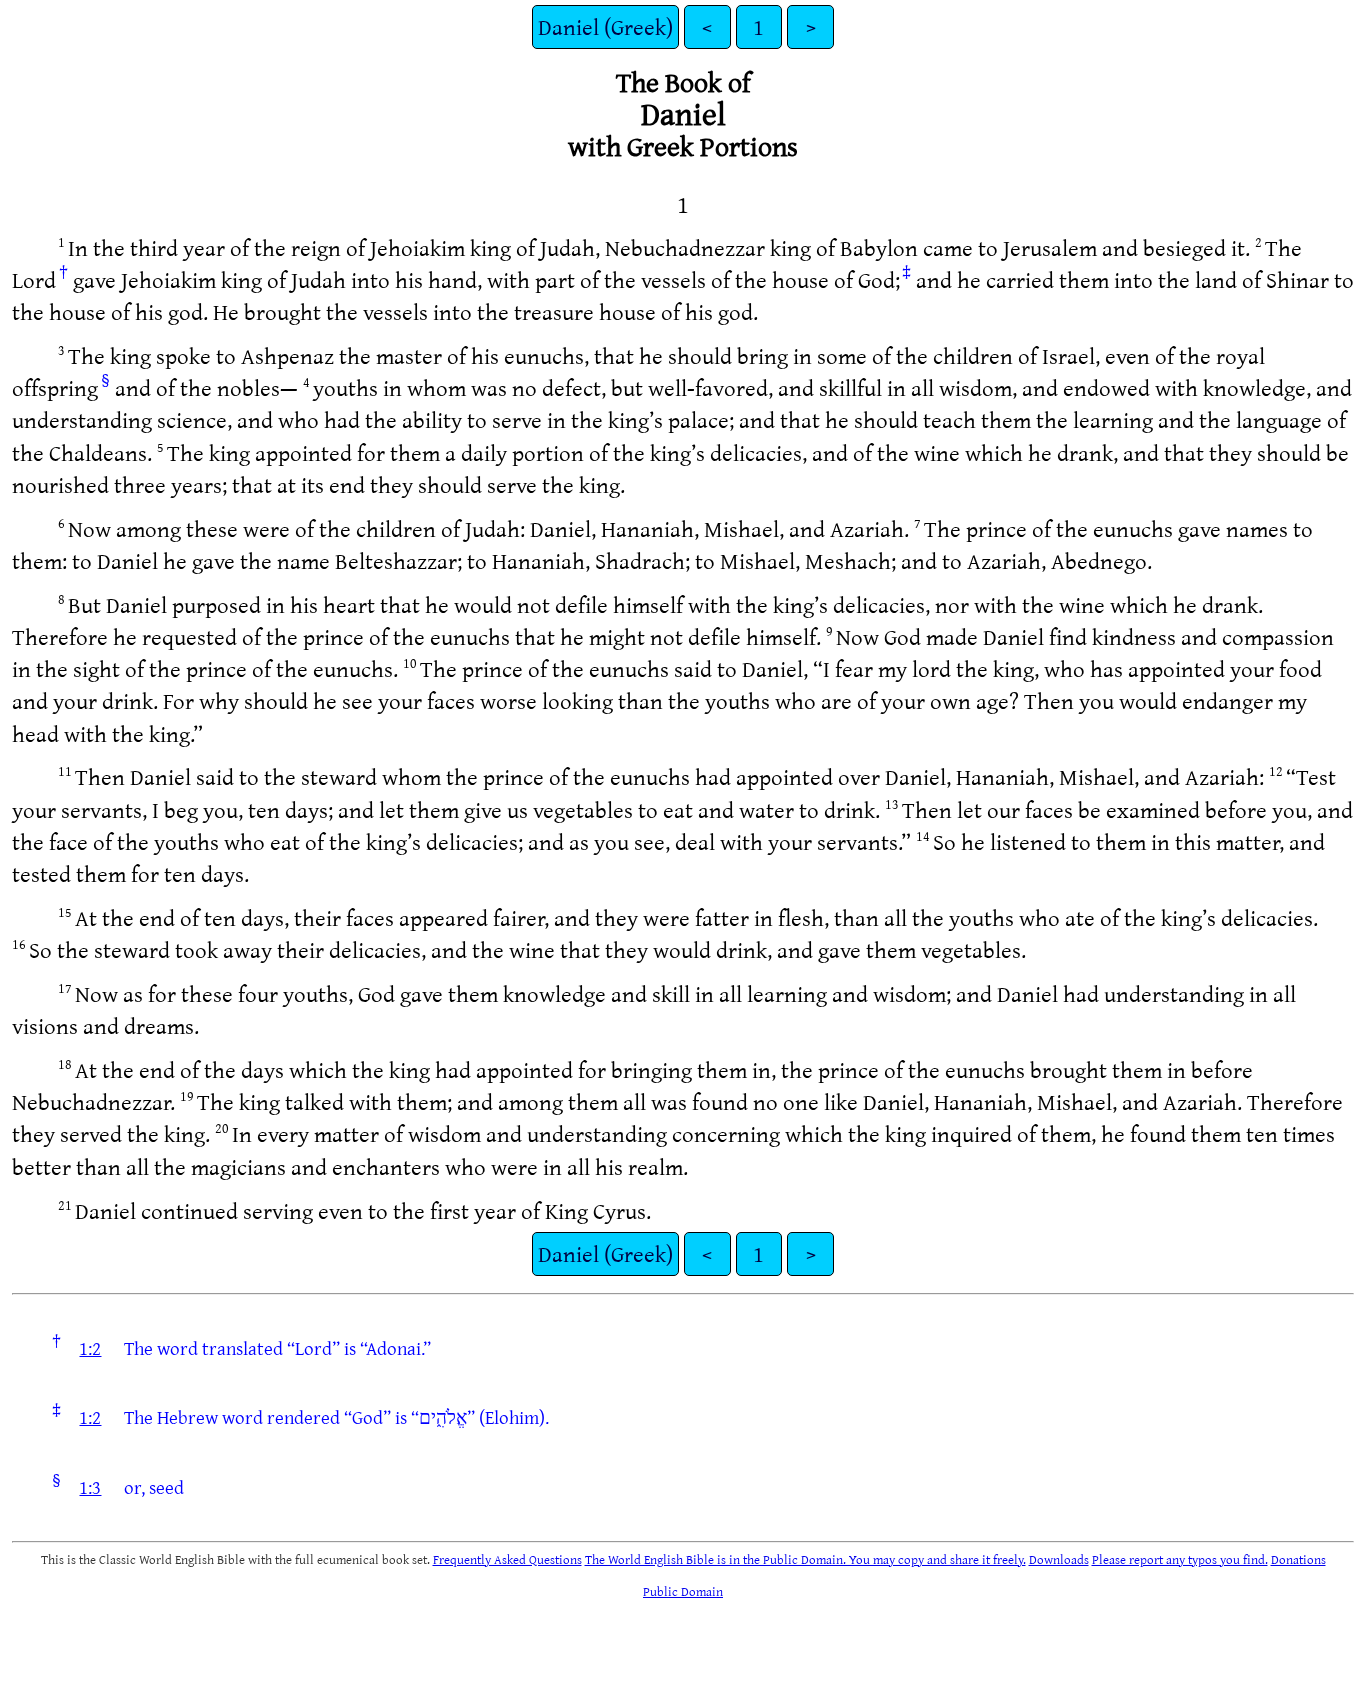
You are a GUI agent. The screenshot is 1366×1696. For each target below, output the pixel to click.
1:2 (90, 1348)
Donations (1298, 1559)
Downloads (1059, 1559)
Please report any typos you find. (1180, 1559)
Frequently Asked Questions (507, 1559)
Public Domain (683, 1591)
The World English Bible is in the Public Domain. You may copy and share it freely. (805, 1559)
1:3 (90, 1487)
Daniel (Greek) (605, 26)
